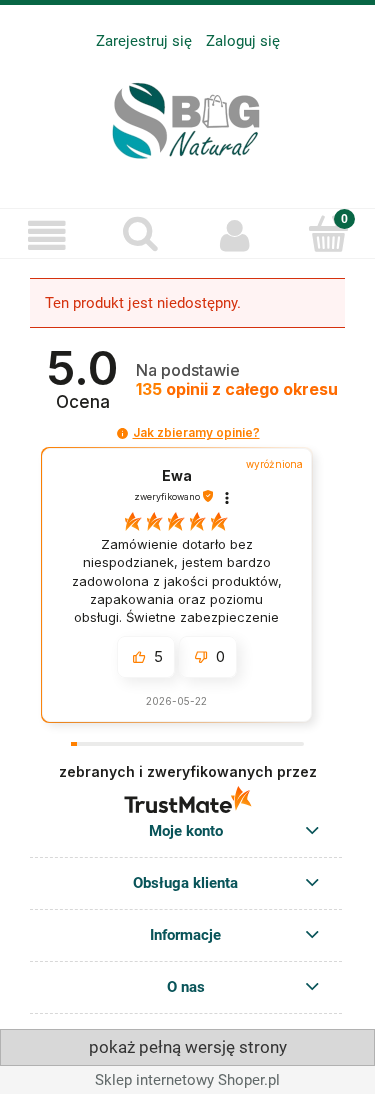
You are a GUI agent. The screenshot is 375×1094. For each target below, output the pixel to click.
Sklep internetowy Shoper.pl (187, 1080)
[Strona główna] (188, 116)
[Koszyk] (328, 234)
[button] (47, 236)
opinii (237, 389)
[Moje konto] (235, 236)
